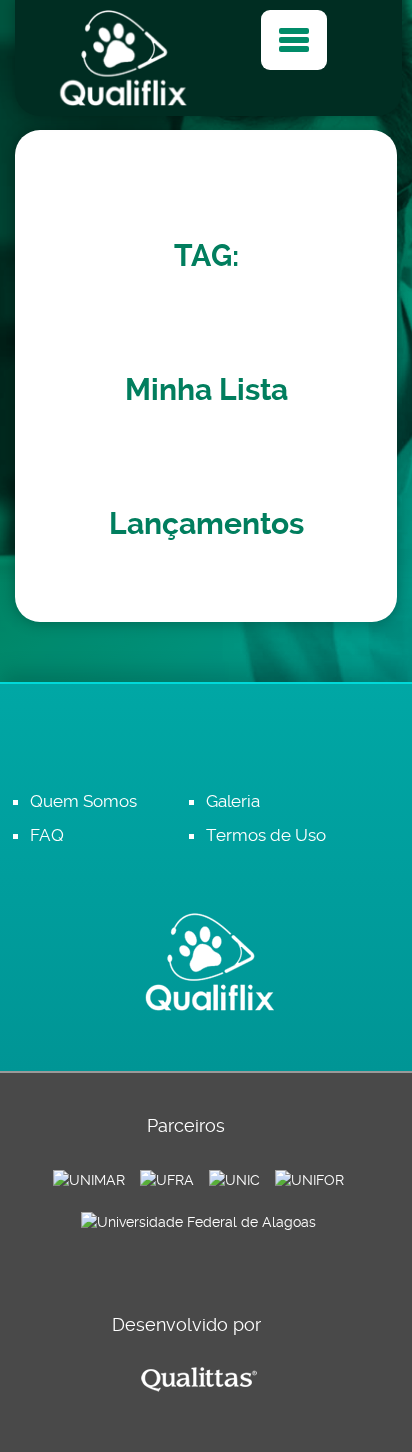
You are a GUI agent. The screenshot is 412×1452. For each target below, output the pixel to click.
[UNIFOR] (309, 1179)
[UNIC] (234, 1179)
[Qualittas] (199, 1379)
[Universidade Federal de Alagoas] (198, 1220)
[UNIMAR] (89, 1179)
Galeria (233, 801)
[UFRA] (167, 1179)
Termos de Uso (266, 835)
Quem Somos (83, 801)
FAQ (47, 835)
